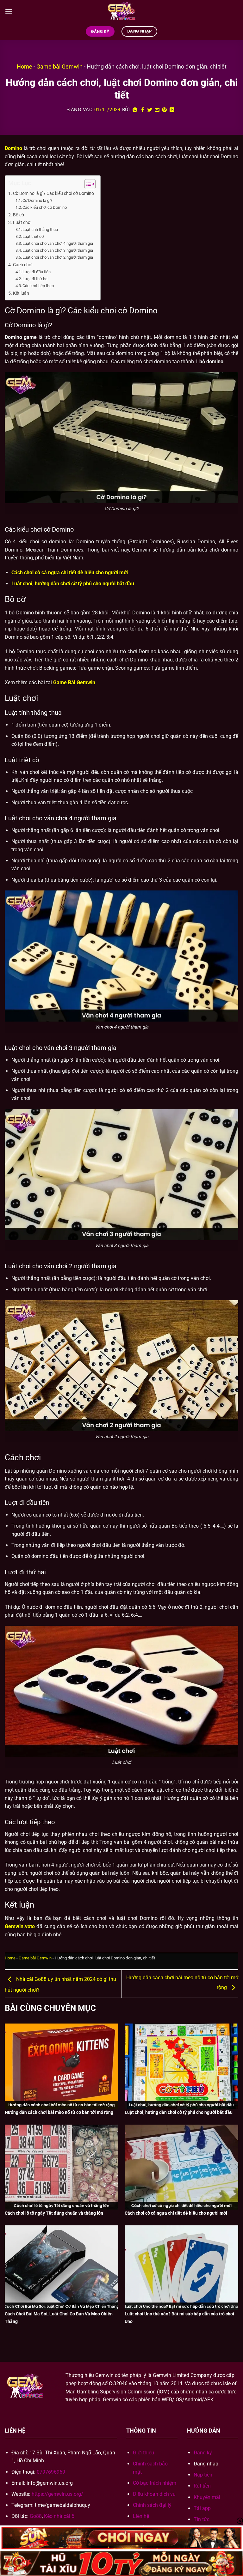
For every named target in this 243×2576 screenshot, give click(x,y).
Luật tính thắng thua (40, 229)
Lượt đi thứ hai (35, 279)
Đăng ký (203, 2453)
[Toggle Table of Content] (87, 184)
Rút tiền (202, 2486)
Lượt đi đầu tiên (37, 272)
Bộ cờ (19, 215)
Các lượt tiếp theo (38, 286)
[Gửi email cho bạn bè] (157, 110)
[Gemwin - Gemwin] (121, 11)
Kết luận (21, 293)
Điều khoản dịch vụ (154, 2494)
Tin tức (202, 2519)
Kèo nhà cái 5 (59, 2516)
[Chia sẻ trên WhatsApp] (135, 110)
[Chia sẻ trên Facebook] (143, 110)
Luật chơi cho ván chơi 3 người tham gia (58, 250)
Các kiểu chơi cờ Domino (45, 207)
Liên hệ (141, 2516)
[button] (9, 11)
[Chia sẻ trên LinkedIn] (172, 110)
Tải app (202, 2508)
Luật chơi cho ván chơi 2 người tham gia (58, 257)
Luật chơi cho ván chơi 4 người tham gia (58, 243)
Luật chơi (22, 223)
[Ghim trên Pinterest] (165, 110)
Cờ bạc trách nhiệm (155, 2483)
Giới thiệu (143, 2453)
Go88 (36, 2516)
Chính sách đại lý (152, 2505)
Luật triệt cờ (33, 236)
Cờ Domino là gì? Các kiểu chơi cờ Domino (53, 193)
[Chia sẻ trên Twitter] (150, 110)
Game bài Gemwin (59, 66)
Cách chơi (23, 265)
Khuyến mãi (207, 2497)
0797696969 (51, 2472)
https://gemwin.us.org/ (57, 2494)
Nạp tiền (203, 2475)
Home (25, 66)
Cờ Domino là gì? (37, 200)
